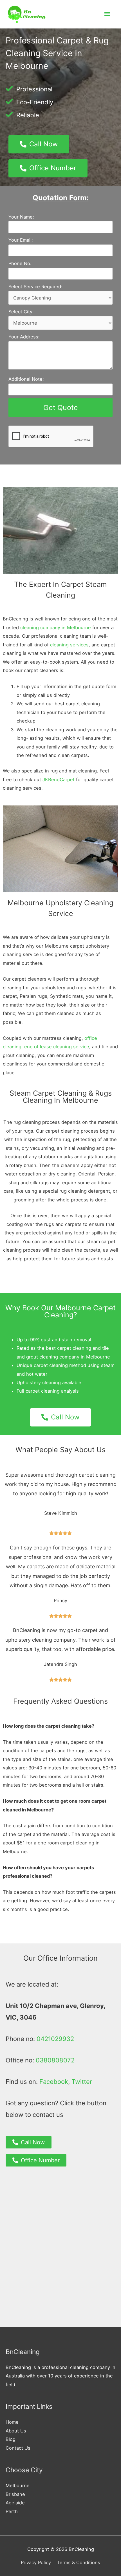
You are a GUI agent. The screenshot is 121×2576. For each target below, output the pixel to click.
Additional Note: (26, 379)
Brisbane (15, 2494)
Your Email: (21, 240)
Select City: (21, 312)
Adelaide (15, 2503)
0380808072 (55, 2060)
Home (12, 2422)
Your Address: (24, 337)
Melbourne (18, 2485)
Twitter (82, 2082)
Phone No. (20, 263)
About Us (16, 2431)
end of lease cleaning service (57, 1047)
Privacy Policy (36, 2562)
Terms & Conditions (79, 2562)
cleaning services (69, 645)
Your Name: (21, 217)
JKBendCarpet (59, 780)
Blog (11, 2439)
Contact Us (18, 2448)
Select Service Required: (35, 287)
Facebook (54, 2082)
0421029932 (55, 2039)
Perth (12, 2511)
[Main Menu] (107, 14)
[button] (39, 144)
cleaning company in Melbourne (56, 628)
